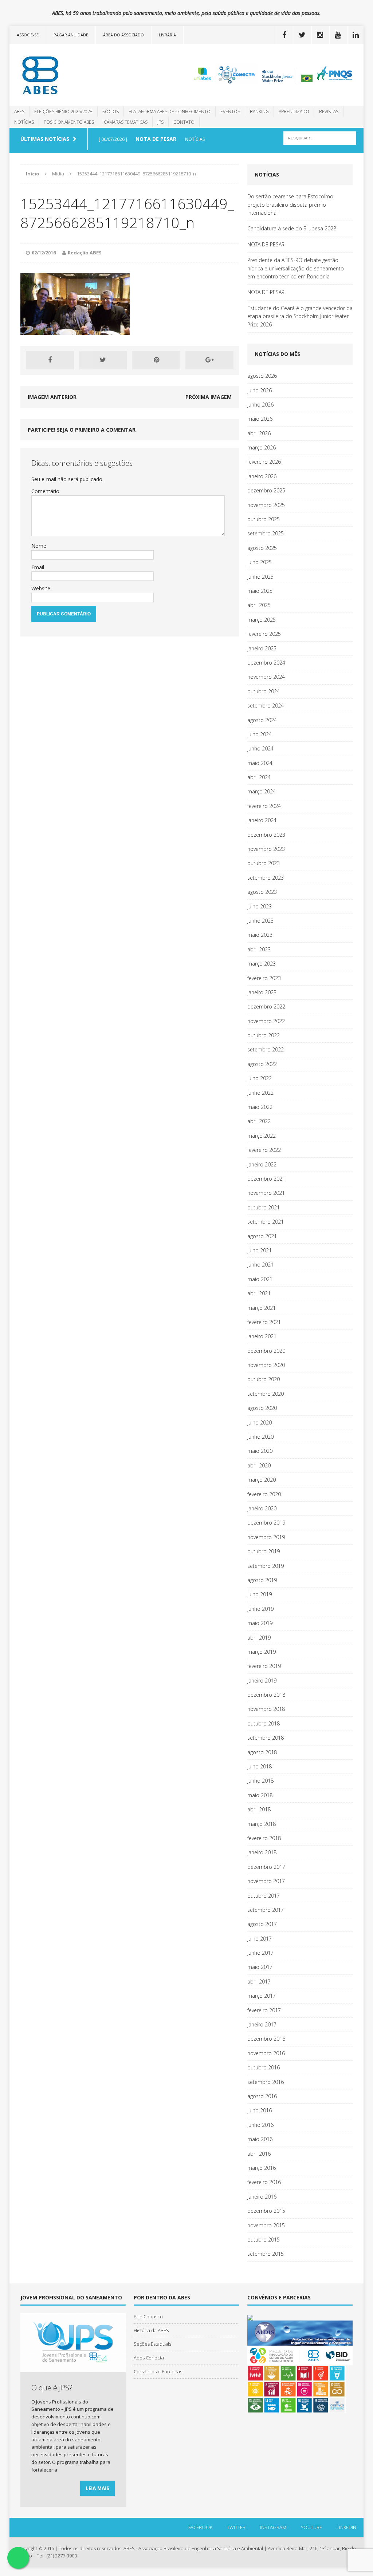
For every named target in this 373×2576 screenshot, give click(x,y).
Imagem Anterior (52, 397)
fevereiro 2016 (264, 2182)
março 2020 (262, 1480)
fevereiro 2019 (264, 1666)
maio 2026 (260, 419)
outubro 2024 (264, 691)
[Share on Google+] (209, 360)
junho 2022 (260, 1093)
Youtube (311, 2527)
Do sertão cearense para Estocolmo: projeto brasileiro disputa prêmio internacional (291, 205)
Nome (39, 546)
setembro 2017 (266, 1910)
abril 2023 (259, 949)
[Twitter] (302, 35)
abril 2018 (259, 1809)
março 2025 (262, 620)
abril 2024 (259, 777)
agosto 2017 (262, 1924)
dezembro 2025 (266, 490)
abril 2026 (259, 433)
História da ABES (151, 2330)
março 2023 (262, 964)
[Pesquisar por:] (320, 137)
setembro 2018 (266, 1738)
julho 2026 (260, 390)
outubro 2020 (264, 1379)
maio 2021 (260, 1279)
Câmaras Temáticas (126, 122)
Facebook (200, 2527)
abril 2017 (259, 1981)
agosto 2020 (262, 1408)
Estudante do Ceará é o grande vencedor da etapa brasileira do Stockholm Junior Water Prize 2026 (300, 316)
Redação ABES (85, 253)
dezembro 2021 (266, 1179)
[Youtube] (338, 35)
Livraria (167, 35)
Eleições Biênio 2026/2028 (63, 112)
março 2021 (262, 1308)
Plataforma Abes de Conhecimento (170, 112)
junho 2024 (260, 748)
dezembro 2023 (266, 835)
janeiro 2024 (262, 820)
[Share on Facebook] (50, 360)
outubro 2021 (264, 1207)
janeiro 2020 (262, 1508)
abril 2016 (259, 2154)
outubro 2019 (264, 1551)
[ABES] (66, 75)
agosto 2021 (262, 1236)
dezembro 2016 (266, 2039)
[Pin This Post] (156, 360)
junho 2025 (260, 577)
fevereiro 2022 (264, 1150)
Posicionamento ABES (69, 122)
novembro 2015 (266, 2225)
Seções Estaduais (152, 2344)
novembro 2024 (266, 677)
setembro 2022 (266, 1049)
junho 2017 (260, 1953)
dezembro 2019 (266, 1523)
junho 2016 (260, 2125)
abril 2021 (259, 1293)
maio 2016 (260, 2139)
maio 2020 (260, 1451)
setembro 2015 (266, 2254)
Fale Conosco (148, 2317)
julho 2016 (260, 2110)
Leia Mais (97, 2488)
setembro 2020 (266, 1394)
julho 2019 (260, 1594)
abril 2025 (259, 605)
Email (38, 567)
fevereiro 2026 (264, 462)
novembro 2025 (266, 505)
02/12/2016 (44, 253)
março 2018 (262, 1824)
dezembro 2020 (266, 1351)
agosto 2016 (262, 2096)
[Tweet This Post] (103, 360)
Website (41, 588)
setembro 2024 (266, 706)
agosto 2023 (262, 892)
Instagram (273, 2527)
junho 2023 (260, 921)
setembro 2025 (266, 533)
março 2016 (262, 2168)
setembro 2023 (266, 878)
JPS (160, 122)
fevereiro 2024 (264, 806)
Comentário (45, 491)
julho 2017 (260, 1939)
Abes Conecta (149, 2358)
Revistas (329, 112)
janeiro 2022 (262, 1164)
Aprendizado (294, 112)
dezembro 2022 (266, 1006)
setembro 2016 (266, 2082)
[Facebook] (284, 35)
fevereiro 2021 (264, 1322)
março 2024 (262, 791)
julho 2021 (260, 1250)
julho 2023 (260, 906)
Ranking (259, 112)
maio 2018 (260, 1795)
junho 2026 (260, 405)
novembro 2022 (266, 1021)
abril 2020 (259, 1465)
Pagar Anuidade (71, 35)
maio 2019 (260, 1623)
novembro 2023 (266, 849)
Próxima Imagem (209, 397)
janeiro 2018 (262, 1852)
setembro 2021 (266, 1222)
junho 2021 (260, 1265)
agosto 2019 (262, 1580)
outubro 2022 (264, 1035)
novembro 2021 (266, 1193)
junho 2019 (260, 1609)
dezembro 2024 (266, 663)
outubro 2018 (264, 1723)
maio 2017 (260, 1967)
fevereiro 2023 (264, 978)
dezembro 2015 (266, 2211)
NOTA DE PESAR (266, 244)
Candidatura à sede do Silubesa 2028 (292, 228)
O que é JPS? (52, 2388)
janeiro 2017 (262, 2024)
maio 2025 (260, 591)
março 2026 (262, 447)
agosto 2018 (262, 1752)
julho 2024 (260, 734)
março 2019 (262, 1652)
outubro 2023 (264, 863)
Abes (19, 112)
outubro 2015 (264, 2240)
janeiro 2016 (262, 2197)
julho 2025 (260, 562)
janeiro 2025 (262, 648)
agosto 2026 (262, 376)
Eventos (230, 112)
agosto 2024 (262, 720)
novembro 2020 (266, 1365)
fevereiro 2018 (264, 1838)
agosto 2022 (262, 1064)
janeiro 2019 (262, 1681)
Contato (184, 122)
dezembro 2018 (266, 1695)
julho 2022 (260, 1078)
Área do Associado (123, 35)
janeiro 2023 (262, 992)
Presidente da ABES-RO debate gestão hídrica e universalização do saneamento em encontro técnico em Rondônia (296, 268)
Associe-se (28, 35)
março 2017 (262, 1996)
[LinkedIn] (356, 35)
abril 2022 (259, 1121)
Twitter (236, 2527)
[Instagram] (320, 35)
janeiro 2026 (262, 476)
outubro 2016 (264, 2067)
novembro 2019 (266, 1537)
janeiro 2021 (262, 1336)
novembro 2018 (266, 1709)
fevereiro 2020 (264, 1494)
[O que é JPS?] (73, 2368)
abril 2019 (259, 1638)
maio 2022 (260, 1107)
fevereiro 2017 (264, 2010)
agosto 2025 (262, 548)
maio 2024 (260, 763)
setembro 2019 (266, 1566)
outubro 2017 (264, 1896)
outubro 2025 (264, 519)
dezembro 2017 (266, 1867)
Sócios (111, 112)
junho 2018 (260, 1781)
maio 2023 (260, 935)
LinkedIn (346, 2527)
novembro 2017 (266, 1881)
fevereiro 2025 (264, 634)
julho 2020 (260, 1422)
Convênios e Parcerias (158, 2371)
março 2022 (262, 1136)
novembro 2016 (266, 2053)
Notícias (24, 122)
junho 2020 (260, 1437)
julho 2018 (260, 1766)
